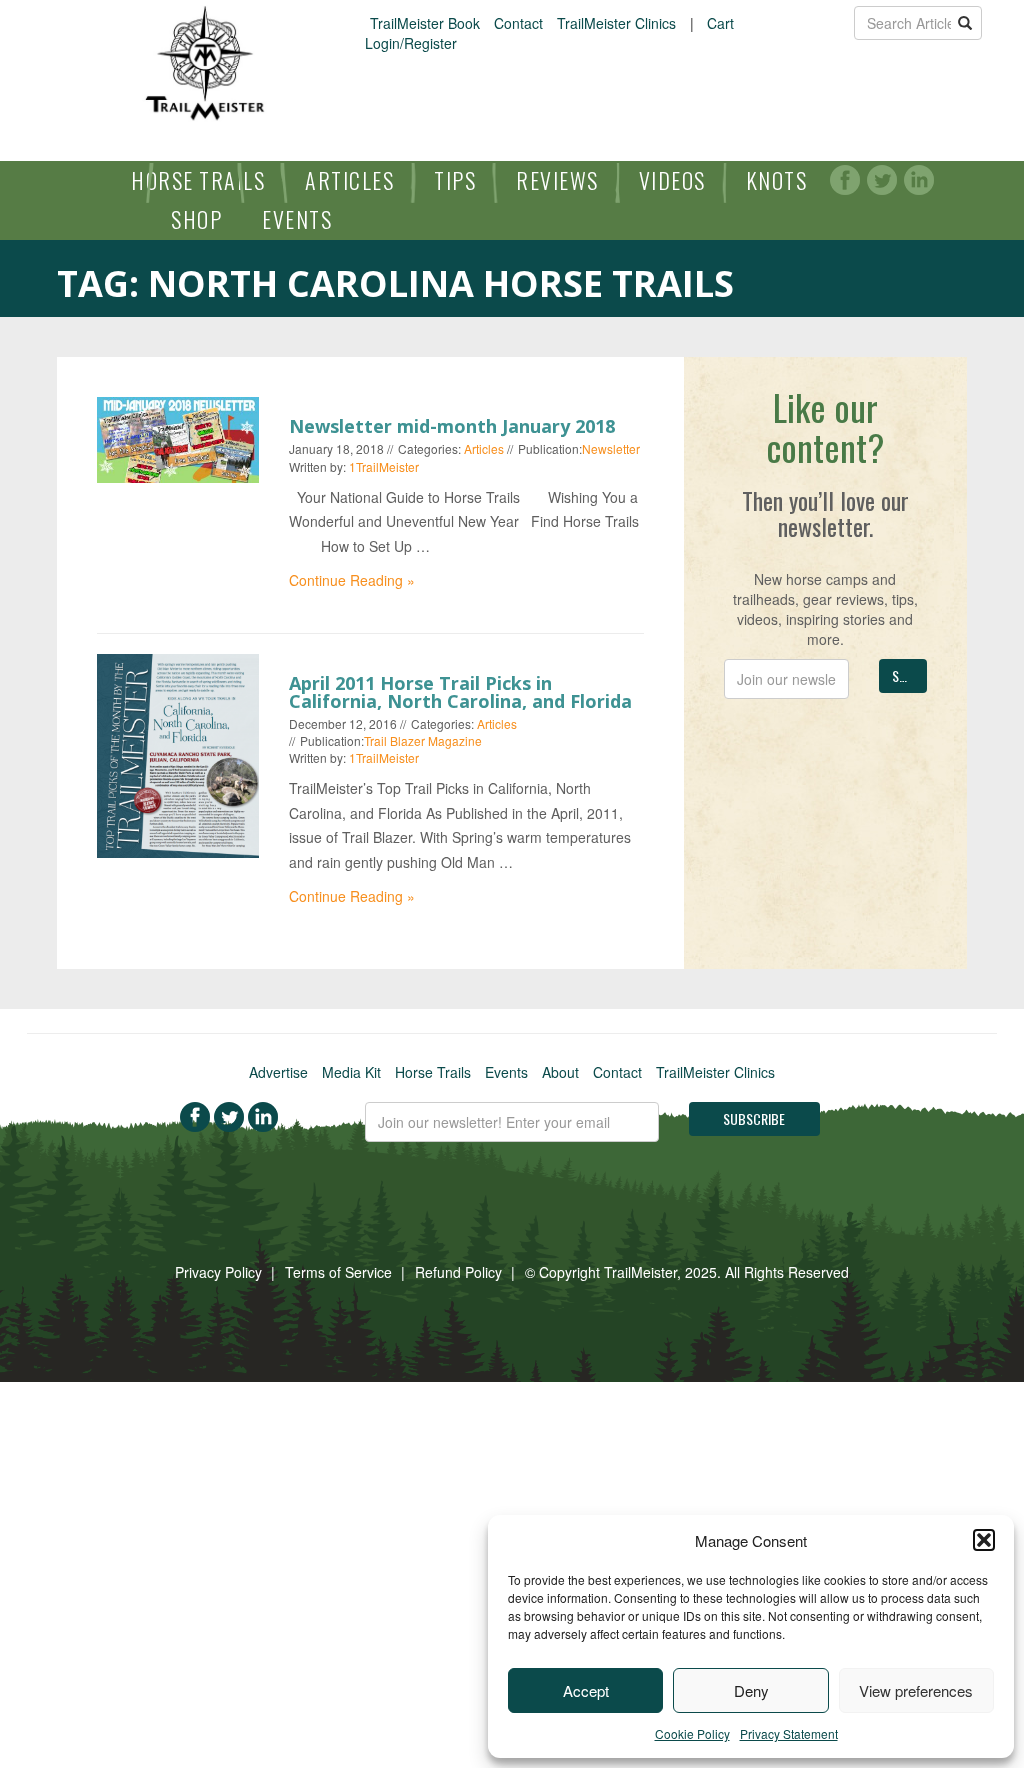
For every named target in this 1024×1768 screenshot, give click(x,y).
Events (297, 219)
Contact (518, 23)
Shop (196, 219)
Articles (349, 180)
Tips (455, 180)
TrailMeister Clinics (616, 23)
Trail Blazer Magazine (423, 740)
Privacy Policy (218, 1272)
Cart (720, 23)
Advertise (278, 1072)
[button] (984, 1540)
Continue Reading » (352, 580)
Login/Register (411, 43)
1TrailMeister (384, 466)
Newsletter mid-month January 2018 (452, 426)
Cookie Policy (692, 1733)
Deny (751, 1690)
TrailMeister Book (425, 23)
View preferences (916, 1690)
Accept (586, 1690)
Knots (777, 180)
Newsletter (611, 448)
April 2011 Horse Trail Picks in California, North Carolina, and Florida (460, 692)
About (560, 1072)
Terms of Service (338, 1272)
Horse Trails (198, 180)
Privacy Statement (789, 1733)
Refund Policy (458, 1272)
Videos (672, 180)
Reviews (557, 180)
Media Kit (351, 1072)
